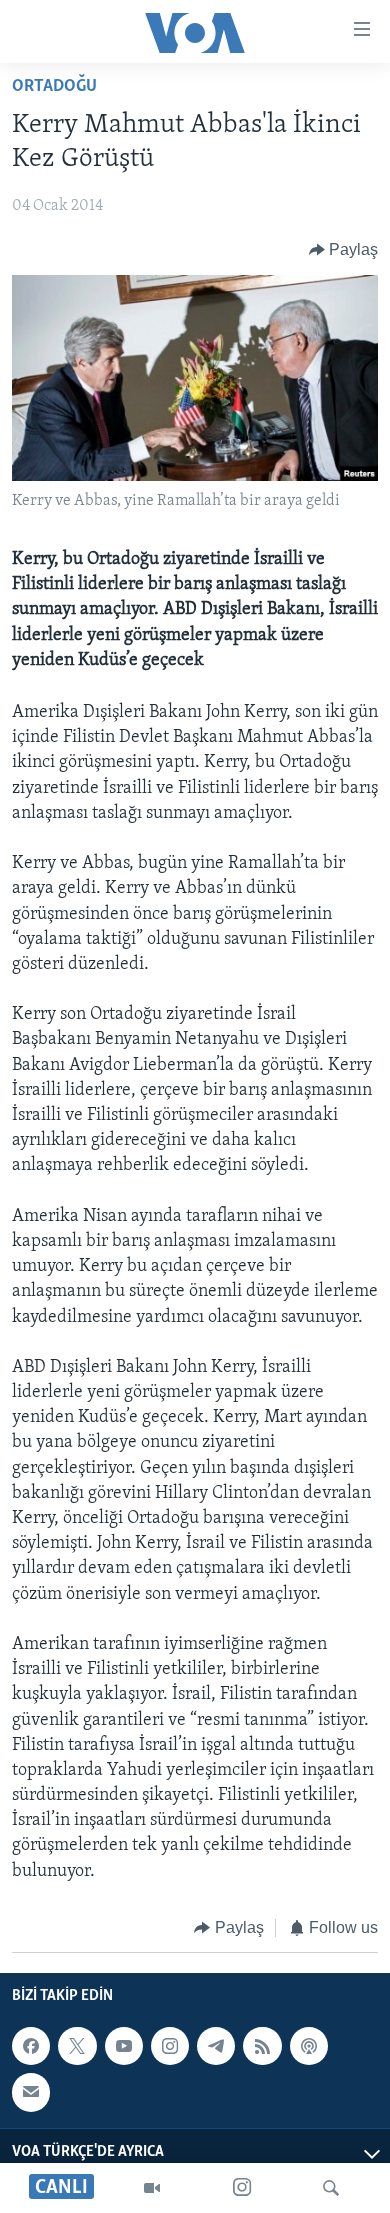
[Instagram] (242, 2188)
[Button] (344, 250)
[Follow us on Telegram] (216, 2046)
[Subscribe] (31, 2093)
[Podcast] (309, 2046)
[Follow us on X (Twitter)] (77, 2046)
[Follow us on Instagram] (170, 2046)
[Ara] (331, 2188)
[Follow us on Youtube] (124, 2046)
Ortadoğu (54, 87)
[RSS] (262, 2046)
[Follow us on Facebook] (31, 2046)
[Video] (152, 2188)
